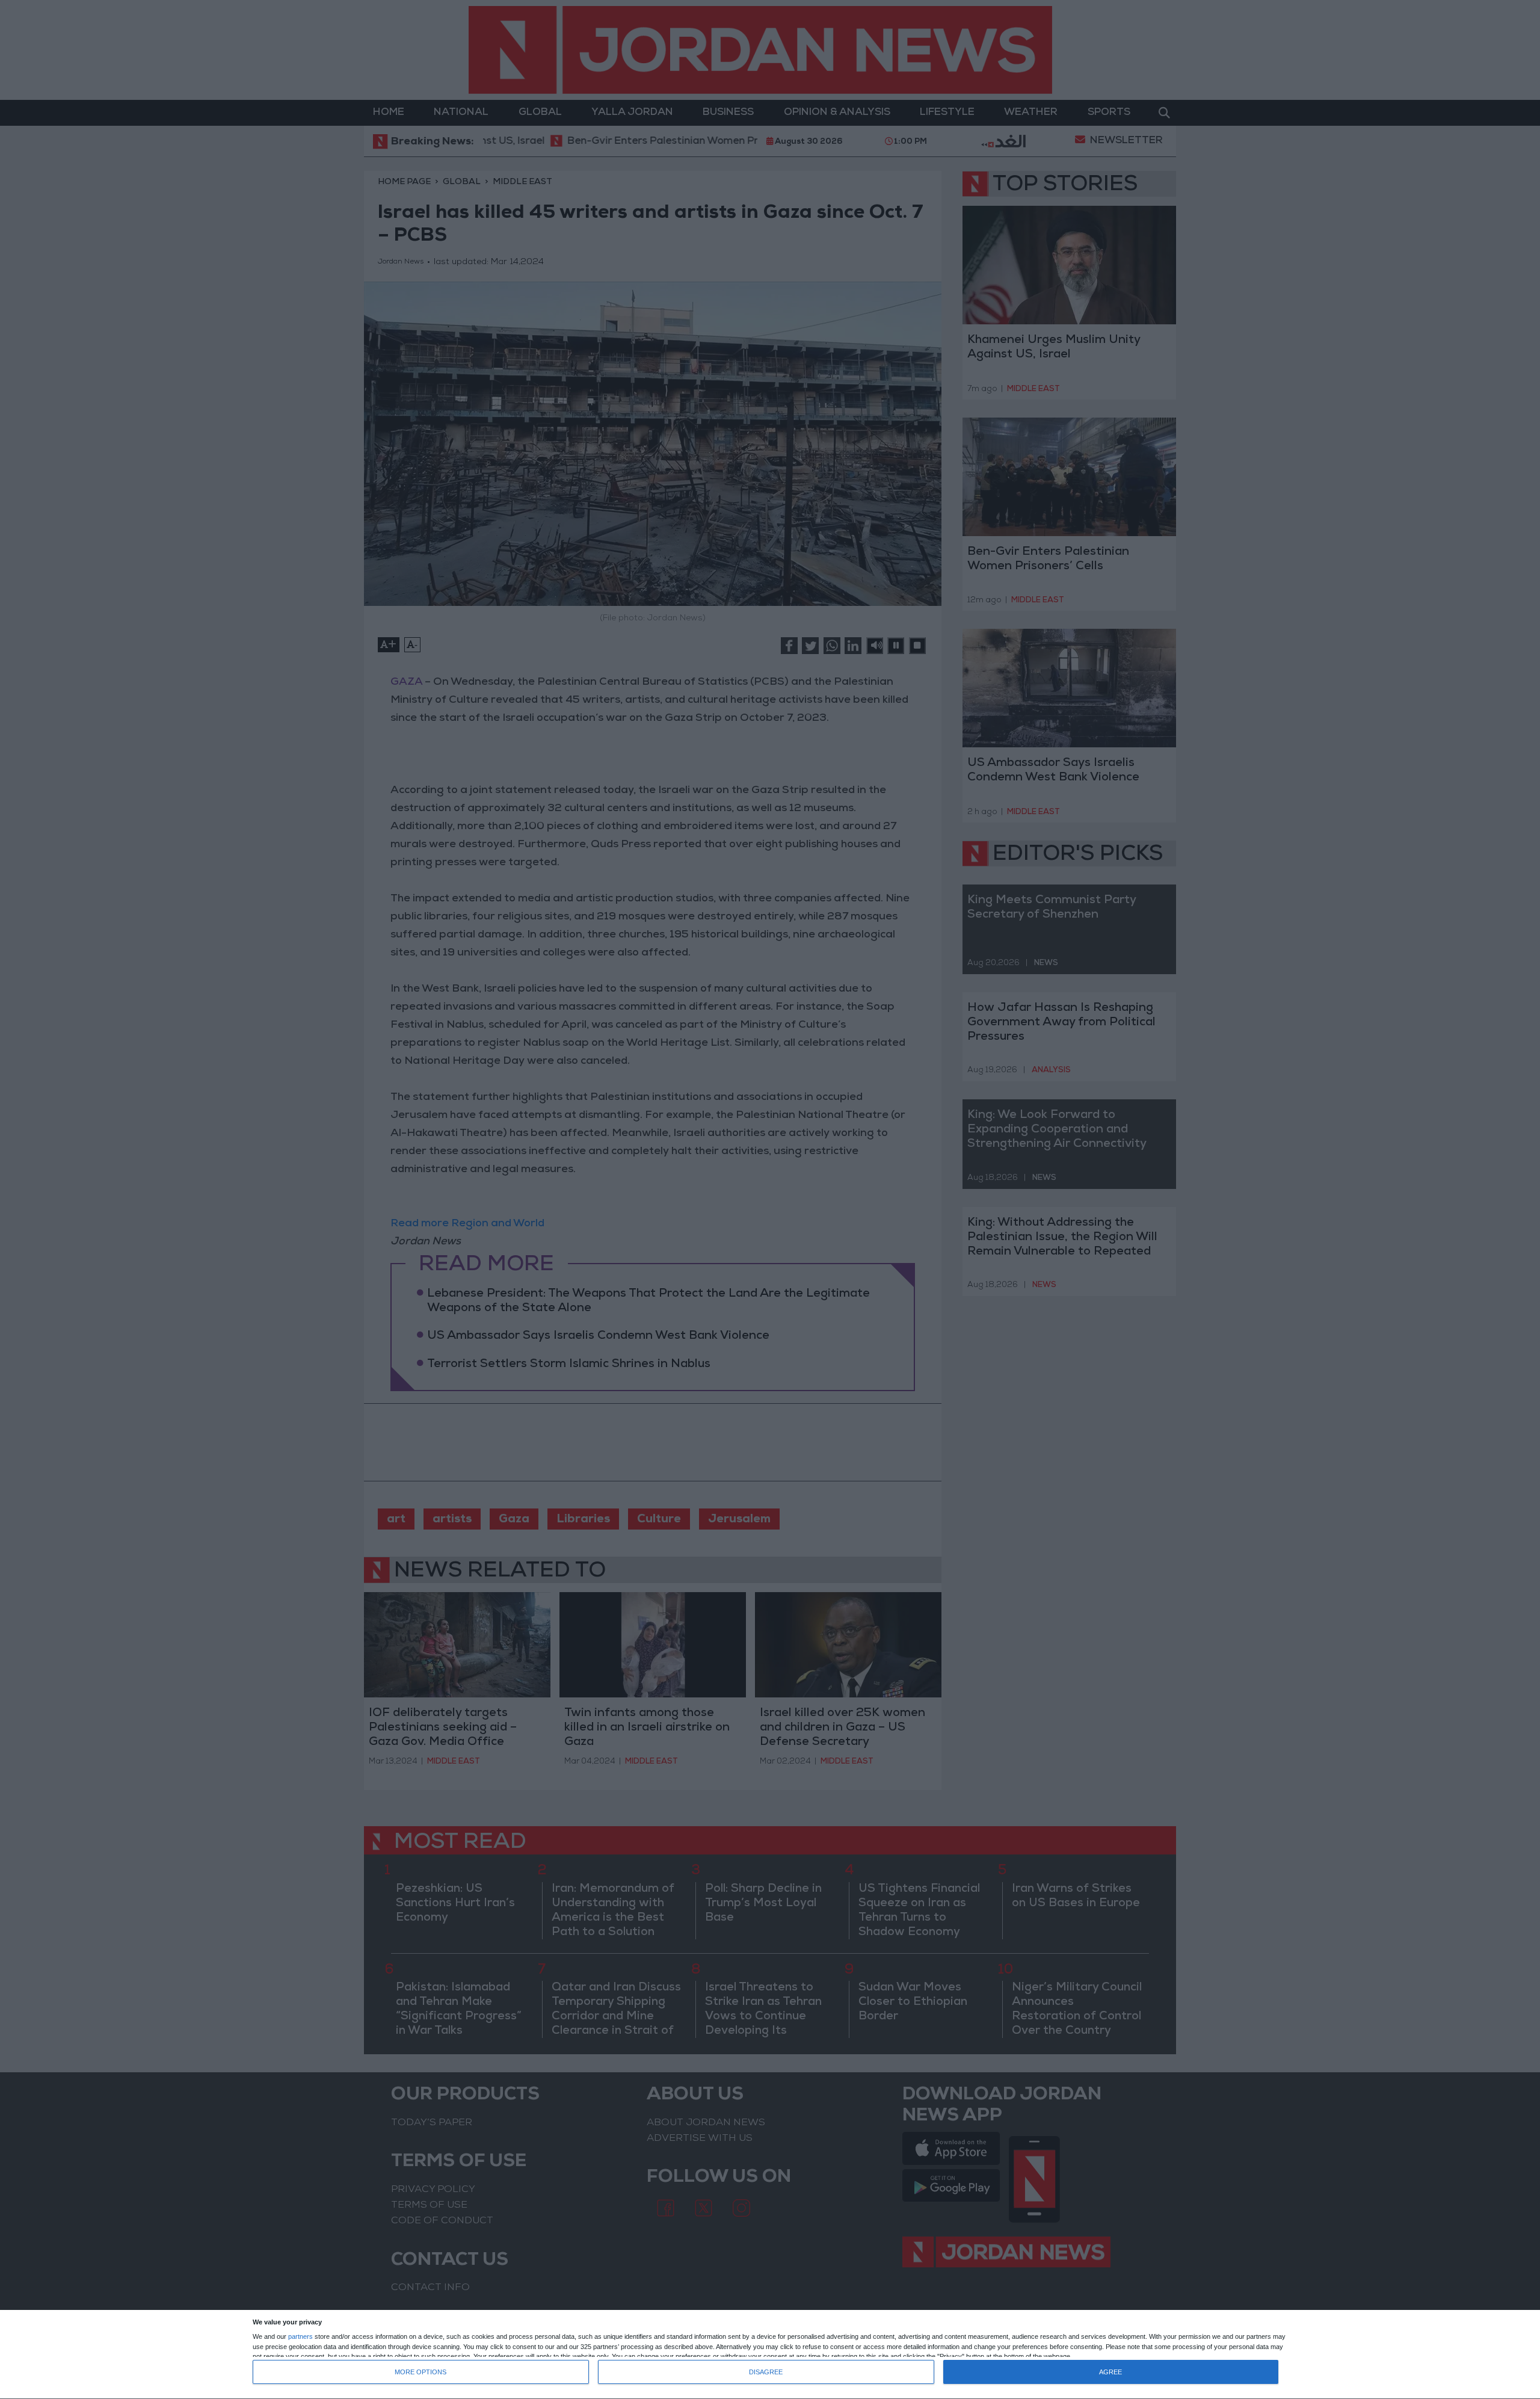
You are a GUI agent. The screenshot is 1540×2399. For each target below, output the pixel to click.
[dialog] (770, 2355)
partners (300, 2337)
